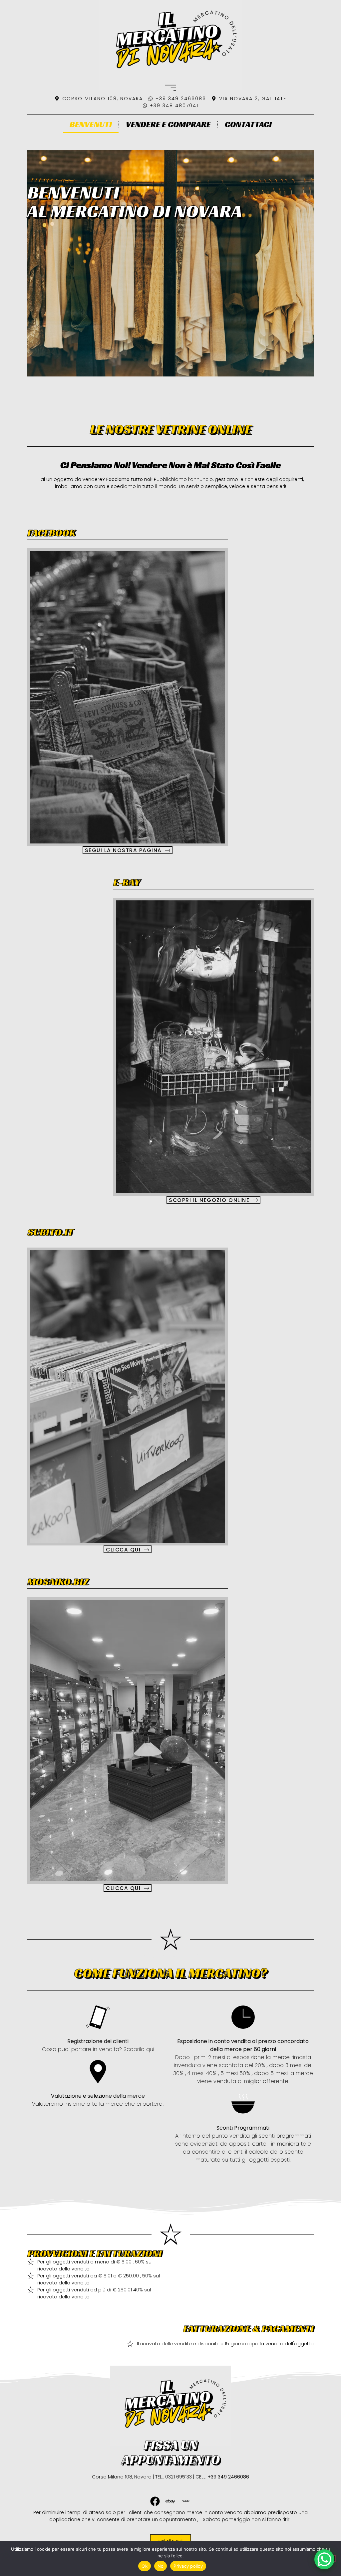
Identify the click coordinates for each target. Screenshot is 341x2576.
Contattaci (248, 124)
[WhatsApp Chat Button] (324, 2559)
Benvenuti (91, 124)
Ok (145, 2566)
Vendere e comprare (168, 124)
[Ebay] (170, 2501)
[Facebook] (155, 2501)
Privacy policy (188, 2566)
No (161, 2566)
